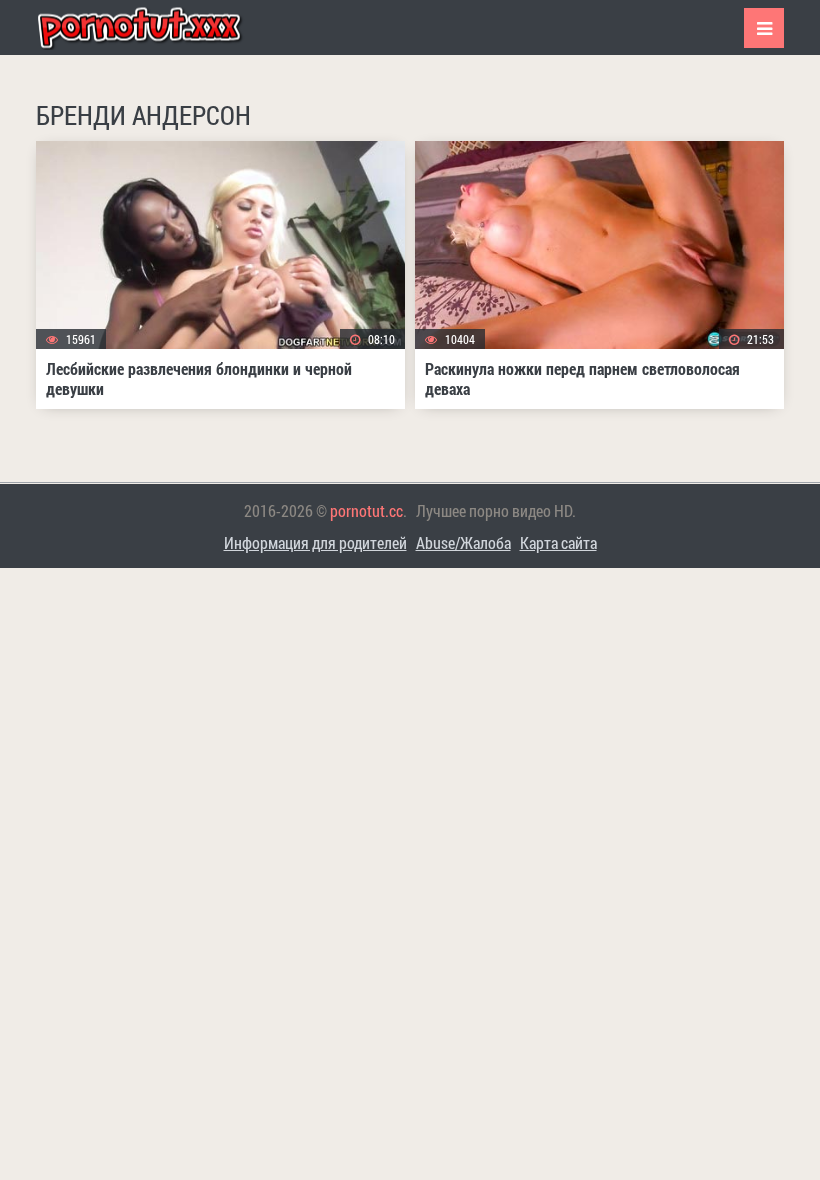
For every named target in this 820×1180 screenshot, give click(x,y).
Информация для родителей (315, 542)
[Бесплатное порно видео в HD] (156, 27)
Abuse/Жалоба (463, 542)
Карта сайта (558, 542)
